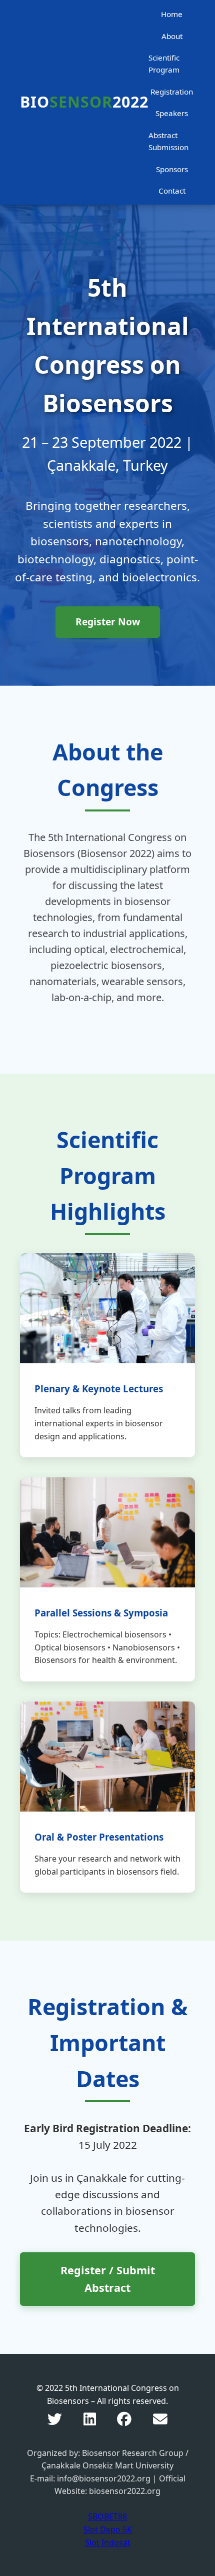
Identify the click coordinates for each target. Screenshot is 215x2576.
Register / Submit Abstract (108, 2279)
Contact (172, 191)
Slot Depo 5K (108, 2529)
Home (172, 14)
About (172, 36)
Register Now (108, 622)
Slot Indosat (108, 2542)
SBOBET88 (107, 2516)
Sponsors (172, 169)
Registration (172, 92)
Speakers (172, 113)
